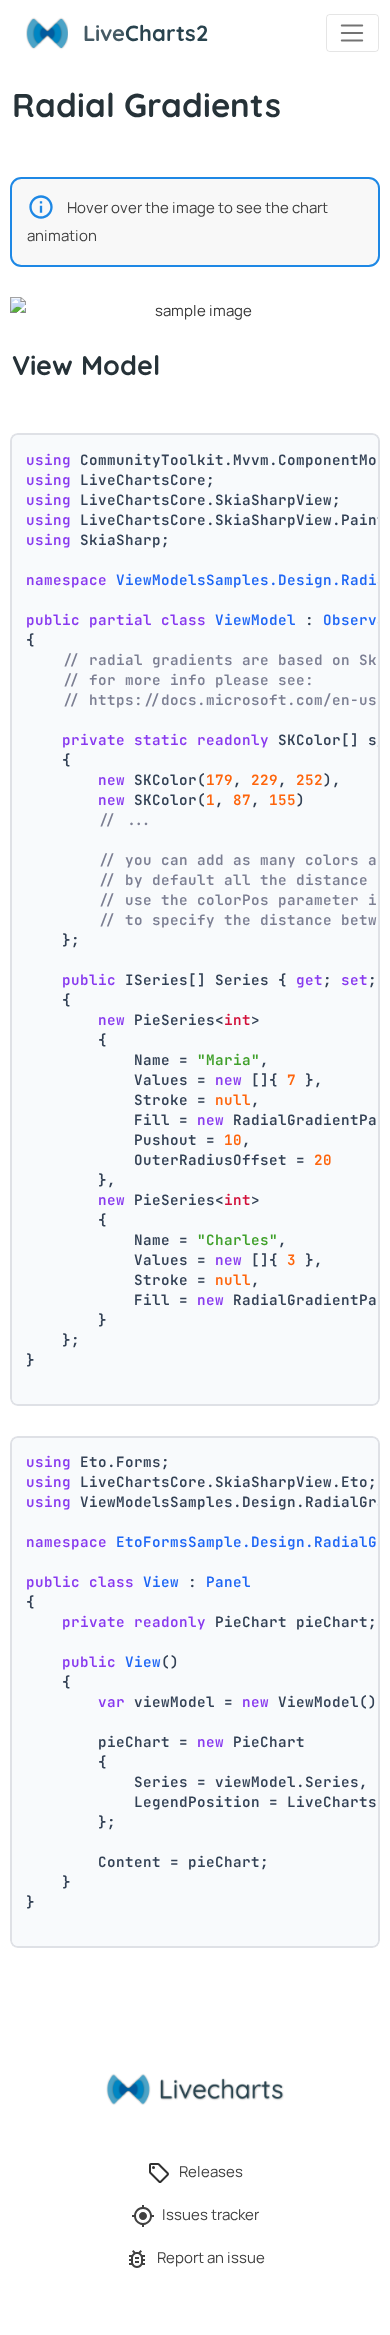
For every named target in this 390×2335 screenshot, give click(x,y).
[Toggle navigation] (352, 33)
